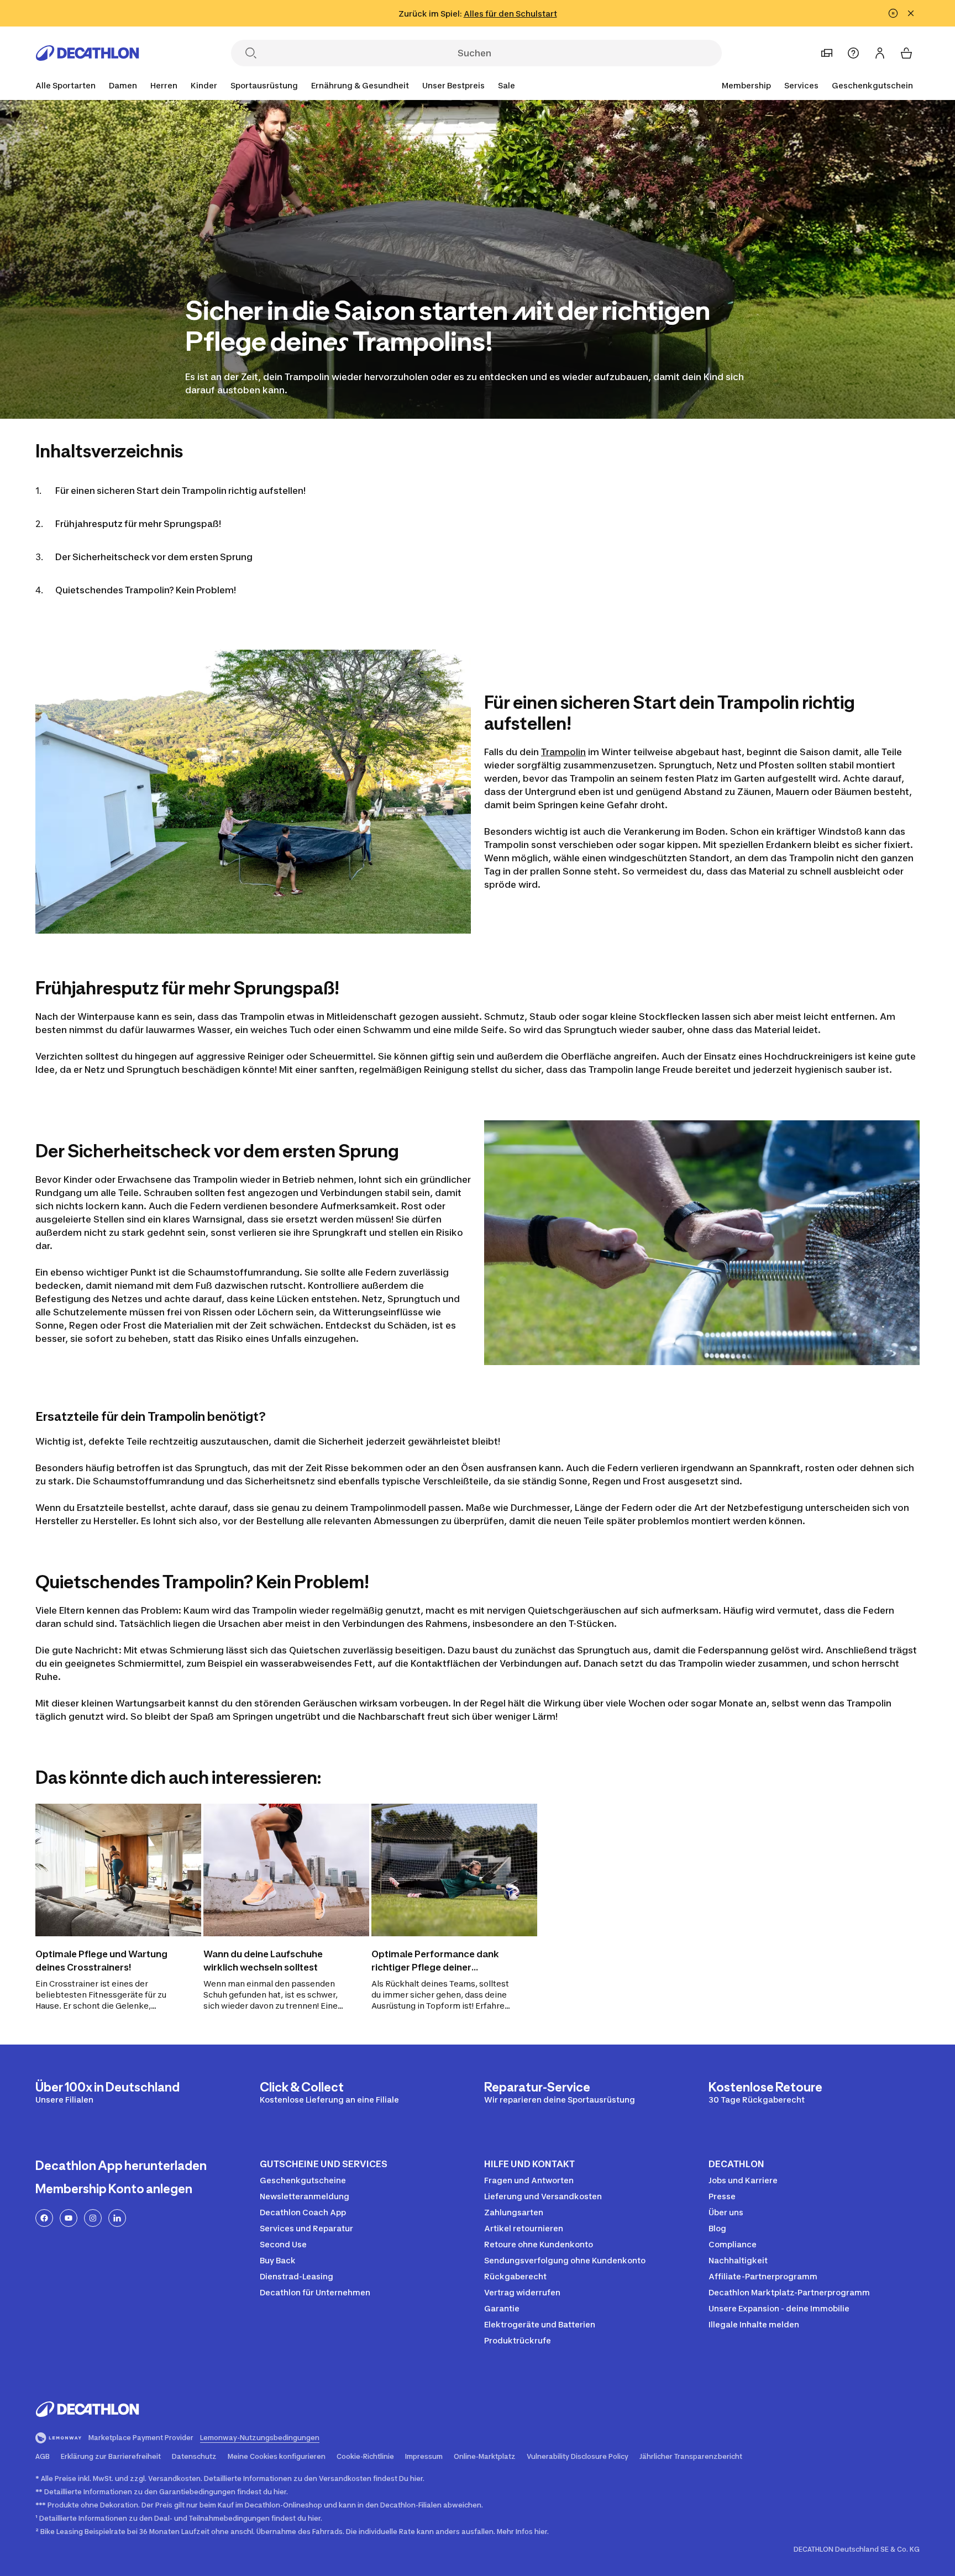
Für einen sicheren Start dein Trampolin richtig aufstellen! (180, 491)
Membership (746, 85)
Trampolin (563, 752)
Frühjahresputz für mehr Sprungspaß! (138, 524)
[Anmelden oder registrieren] (880, 53)
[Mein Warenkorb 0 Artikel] (906, 53)
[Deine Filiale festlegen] (827, 53)
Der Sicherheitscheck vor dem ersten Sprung (154, 557)
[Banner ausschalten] (893, 13)
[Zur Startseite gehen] (87, 53)
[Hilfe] (853, 53)
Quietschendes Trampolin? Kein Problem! (146, 590)
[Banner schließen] (911, 13)
